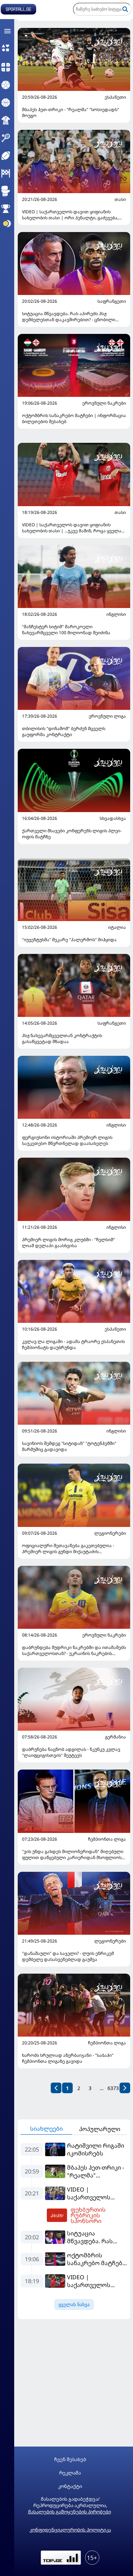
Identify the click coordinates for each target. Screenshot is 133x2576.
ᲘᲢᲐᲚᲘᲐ (117, 927)
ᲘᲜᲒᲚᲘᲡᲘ (116, 614)
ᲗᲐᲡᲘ (120, 199)
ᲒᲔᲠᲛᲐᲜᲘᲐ (115, 1737)
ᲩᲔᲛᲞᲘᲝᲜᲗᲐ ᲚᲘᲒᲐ (107, 1839)
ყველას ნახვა (74, 2305)
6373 (113, 2088)
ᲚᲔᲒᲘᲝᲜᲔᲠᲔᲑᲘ (110, 1533)
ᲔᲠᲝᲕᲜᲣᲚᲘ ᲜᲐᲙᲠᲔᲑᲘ (104, 403)
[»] (125, 2088)
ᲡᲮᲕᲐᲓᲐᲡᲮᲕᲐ (113, 818)
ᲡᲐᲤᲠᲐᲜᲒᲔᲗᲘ (112, 301)
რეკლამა (70, 2473)
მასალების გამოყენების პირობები (70, 2512)
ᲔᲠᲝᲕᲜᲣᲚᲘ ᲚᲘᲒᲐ (107, 716)
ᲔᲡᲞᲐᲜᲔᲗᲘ (115, 97)
